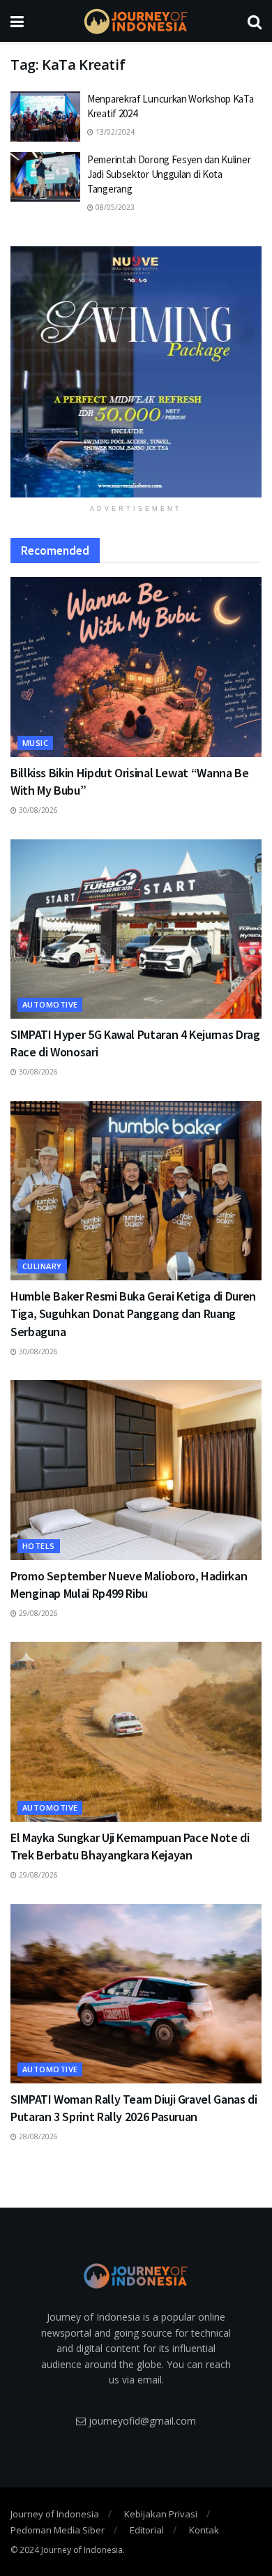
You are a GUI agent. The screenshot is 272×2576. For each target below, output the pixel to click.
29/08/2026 (37, 1613)
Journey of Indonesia (55, 2514)
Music (35, 743)
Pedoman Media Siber (58, 2530)
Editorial (147, 2530)
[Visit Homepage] (136, 21)
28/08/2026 (37, 2136)
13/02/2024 (114, 132)
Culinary (42, 1266)
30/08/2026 (37, 810)
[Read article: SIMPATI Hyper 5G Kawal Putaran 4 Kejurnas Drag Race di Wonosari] (136, 929)
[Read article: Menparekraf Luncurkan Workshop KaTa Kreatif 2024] (45, 117)
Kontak (204, 2530)
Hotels (39, 1546)
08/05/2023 (114, 207)
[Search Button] (255, 21)
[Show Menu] (17, 21)
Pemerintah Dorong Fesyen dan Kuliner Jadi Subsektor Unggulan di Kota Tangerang (169, 174)
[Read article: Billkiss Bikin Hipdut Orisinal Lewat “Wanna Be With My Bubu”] (136, 667)
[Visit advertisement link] (136, 372)
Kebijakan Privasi (161, 2514)
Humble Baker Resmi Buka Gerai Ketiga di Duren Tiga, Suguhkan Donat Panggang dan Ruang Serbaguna (133, 1313)
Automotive (50, 1004)
